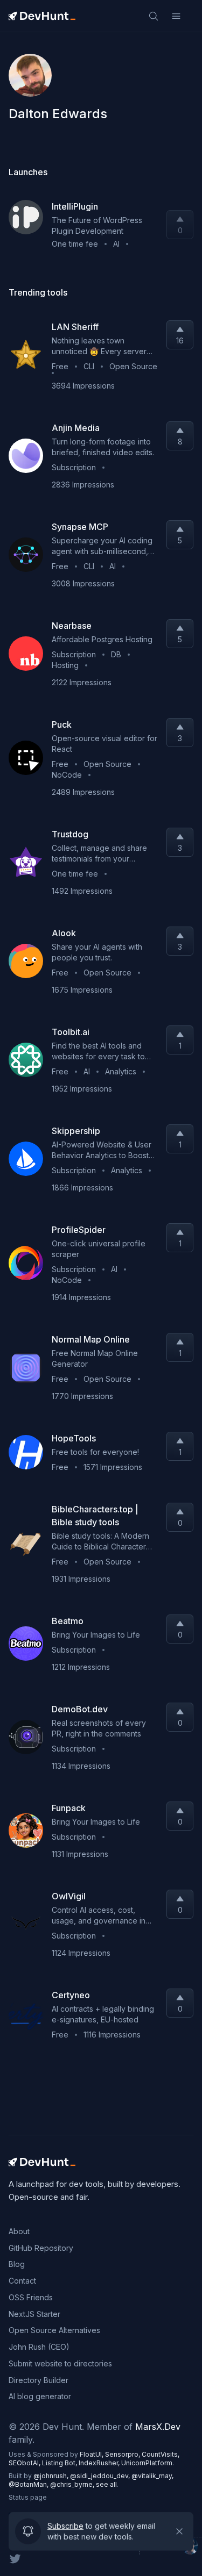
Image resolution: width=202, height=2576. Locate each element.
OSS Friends (31, 2297)
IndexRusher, (100, 2463)
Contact (22, 2281)
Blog (17, 2264)
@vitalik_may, (152, 2476)
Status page (28, 2497)
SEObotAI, (25, 2463)
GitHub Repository (41, 2248)
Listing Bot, (60, 2463)
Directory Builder (39, 2380)
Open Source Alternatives (54, 2330)
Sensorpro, (123, 2454)
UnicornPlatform (147, 2463)
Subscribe (65, 2530)
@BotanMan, (29, 2484)
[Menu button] (176, 16)
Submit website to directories (60, 2363)
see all (106, 2484)
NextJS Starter (34, 2314)
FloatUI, (92, 2454)
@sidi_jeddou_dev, (101, 2476)
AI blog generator (40, 2396)
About (19, 2231)
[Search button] (154, 16)
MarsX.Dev (158, 2427)
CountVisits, (161, 2454)
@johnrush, (52, 2476)
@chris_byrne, (73, 2484)
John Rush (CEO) (39, 2347)
